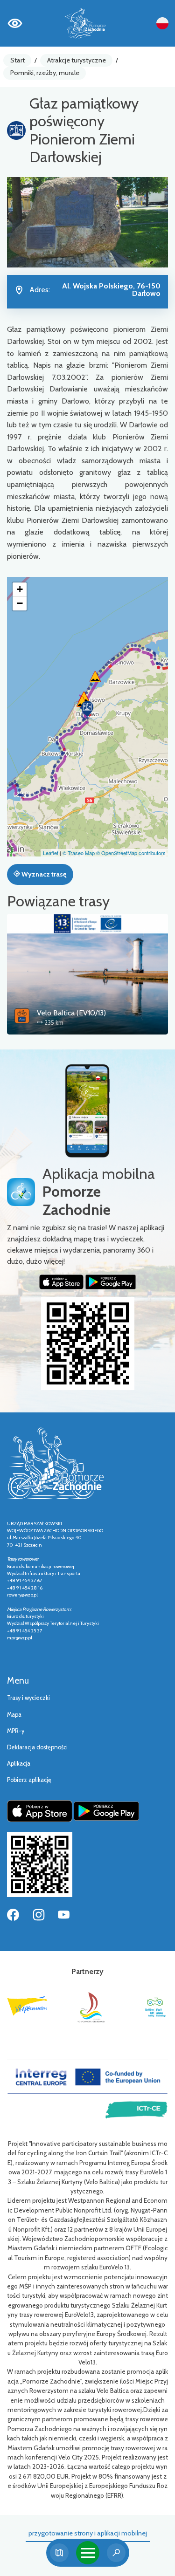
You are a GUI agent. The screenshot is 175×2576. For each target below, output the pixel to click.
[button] (87, 709)
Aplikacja (19, 1764)
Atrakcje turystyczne (77, 60)
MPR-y (16, 1731)
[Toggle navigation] (88, 2553)
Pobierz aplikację (29, 1780)
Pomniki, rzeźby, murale (45, 73)
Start (17, 60)
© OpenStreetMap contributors (131, 853)
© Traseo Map (79, 853)
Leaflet (51, 853)
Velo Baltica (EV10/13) (71, 1013)
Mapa (14, 1715)
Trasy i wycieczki (28, 1698)
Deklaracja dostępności (37, 1747)
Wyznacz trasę (43, 874)
